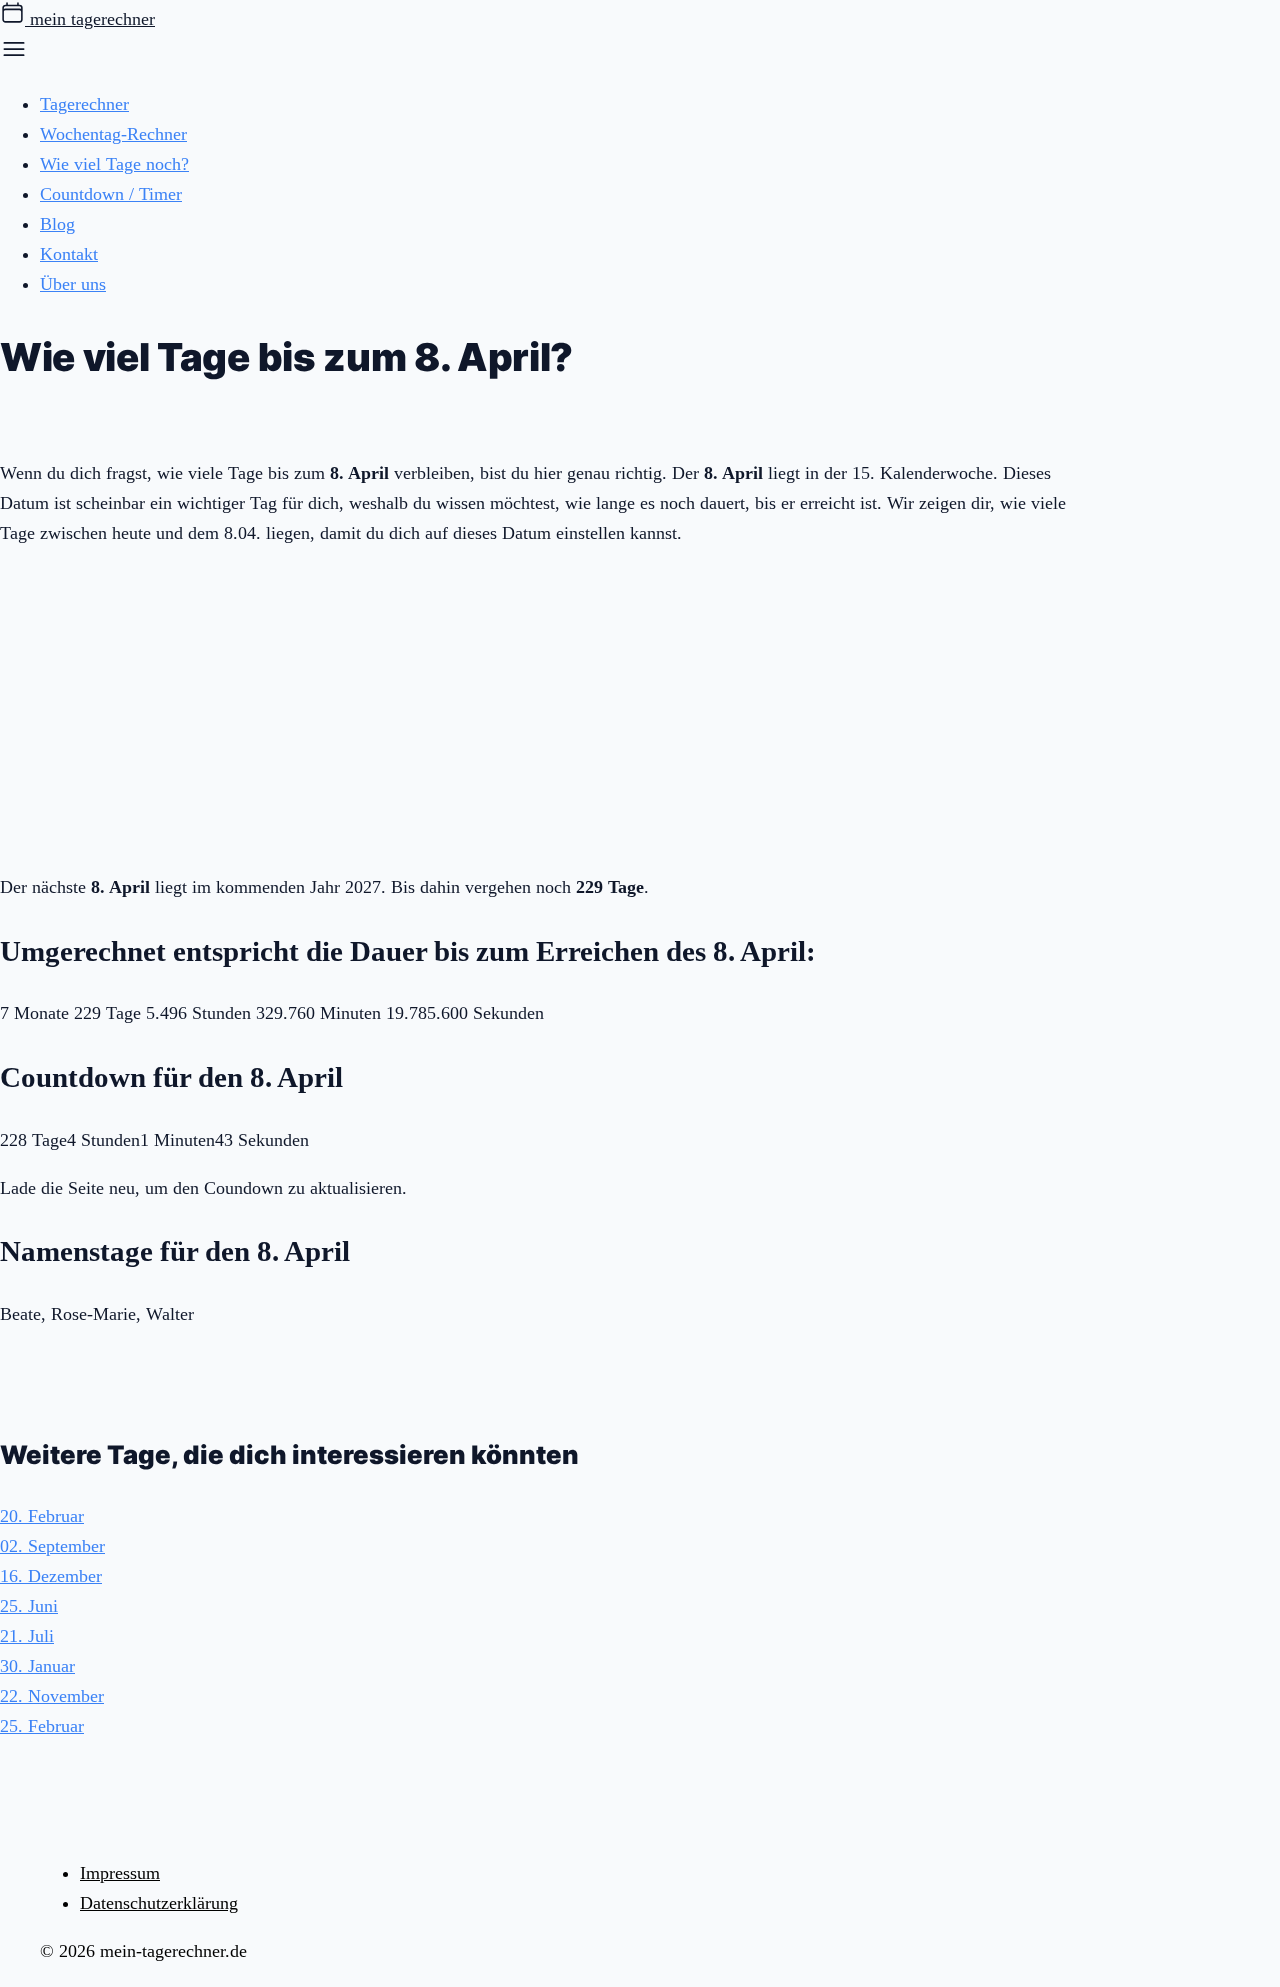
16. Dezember (51, 1576)
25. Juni (29, 1606)
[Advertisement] (550, 706)
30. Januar (37, 1666)
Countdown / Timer (111, 194)
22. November (52, 1696)
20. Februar (42, 1516)
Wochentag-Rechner (113, 134)
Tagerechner (84, 104)
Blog (57, 224)
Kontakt (69, 254)
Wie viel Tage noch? (114, 164)
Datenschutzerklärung (159, 1903)
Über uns (73, 284)
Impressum (120, 1873)
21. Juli (27, 1636)
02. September (52, 1546)
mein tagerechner (90, 19)
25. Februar (42, 1726)
